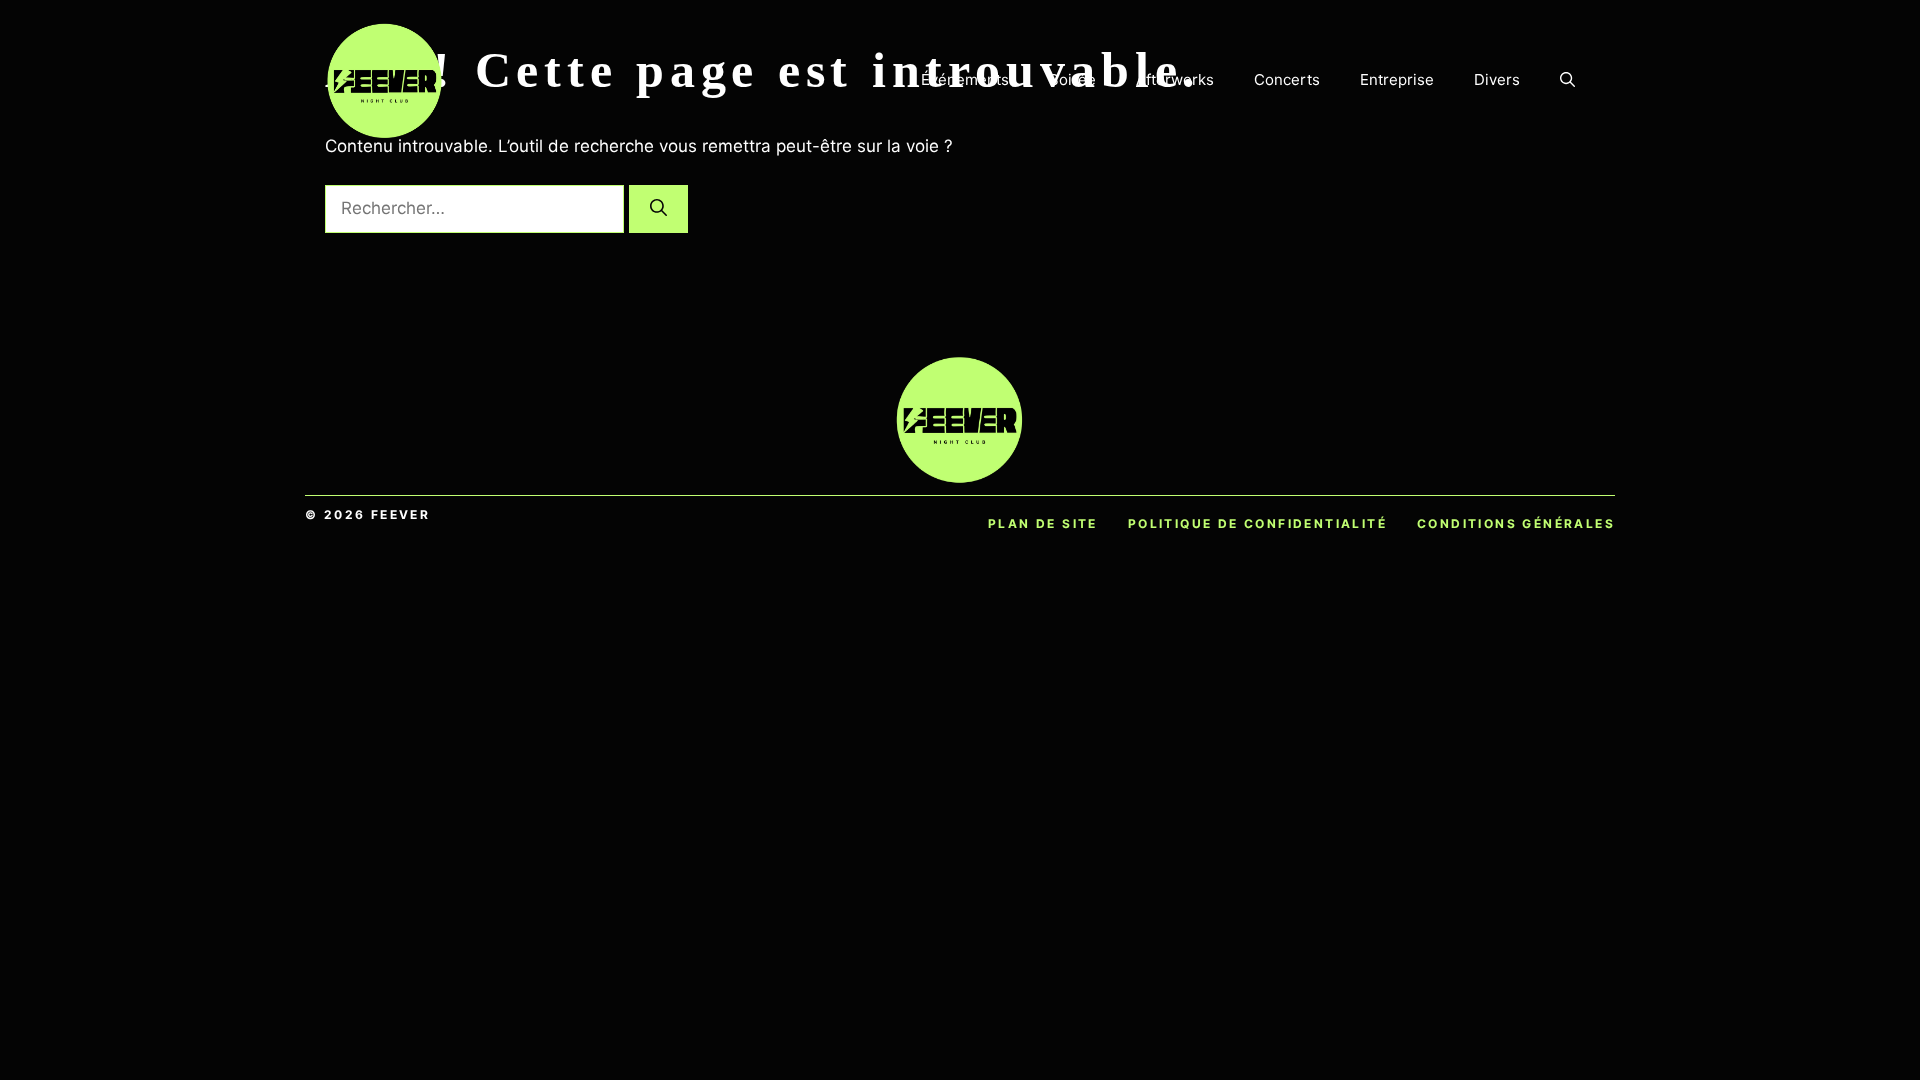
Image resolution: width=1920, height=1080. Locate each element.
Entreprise (1397, 79)
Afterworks (1175, 79)
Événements (965, 79)
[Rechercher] (658, 209)
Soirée (1072, 79)
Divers (1497, 79)
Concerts (1287, 79)
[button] (1567, 80)
